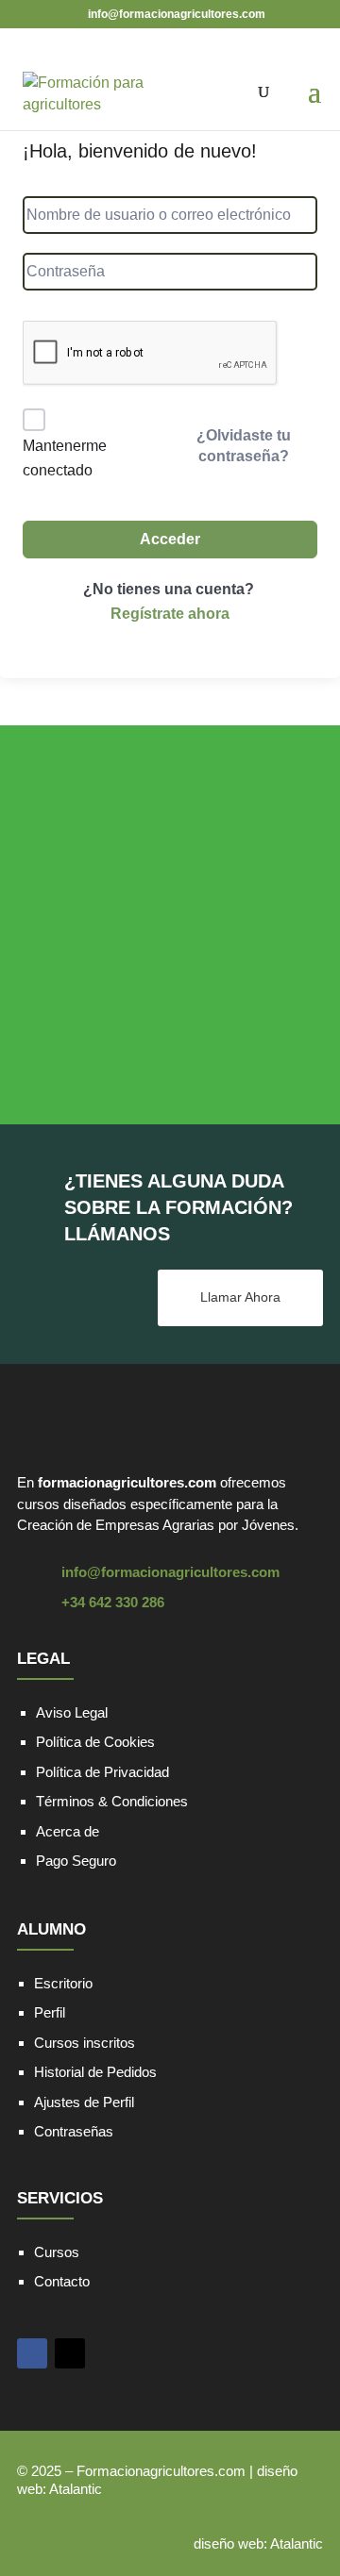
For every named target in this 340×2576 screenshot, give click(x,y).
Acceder (170, 539)
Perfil (50, 2012)
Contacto (62, 2281)
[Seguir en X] (70, 2353)
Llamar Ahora (240, 1297)
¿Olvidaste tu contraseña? (244, 446)
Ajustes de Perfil (84, 2102)
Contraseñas (74, 2131)
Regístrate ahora (170, 614)
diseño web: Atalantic (258, 2543)
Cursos (57, 2252)
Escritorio (63, 1983)
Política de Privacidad (102, 1772)
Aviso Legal (72, 1712)
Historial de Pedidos (95, 2072)
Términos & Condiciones (112, 1801)
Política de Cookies (95, 1742)
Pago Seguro (76, 1861)
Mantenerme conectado (65, 458)
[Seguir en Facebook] (32, 2353)
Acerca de (68, 1831)
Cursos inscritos (85, 2043)
